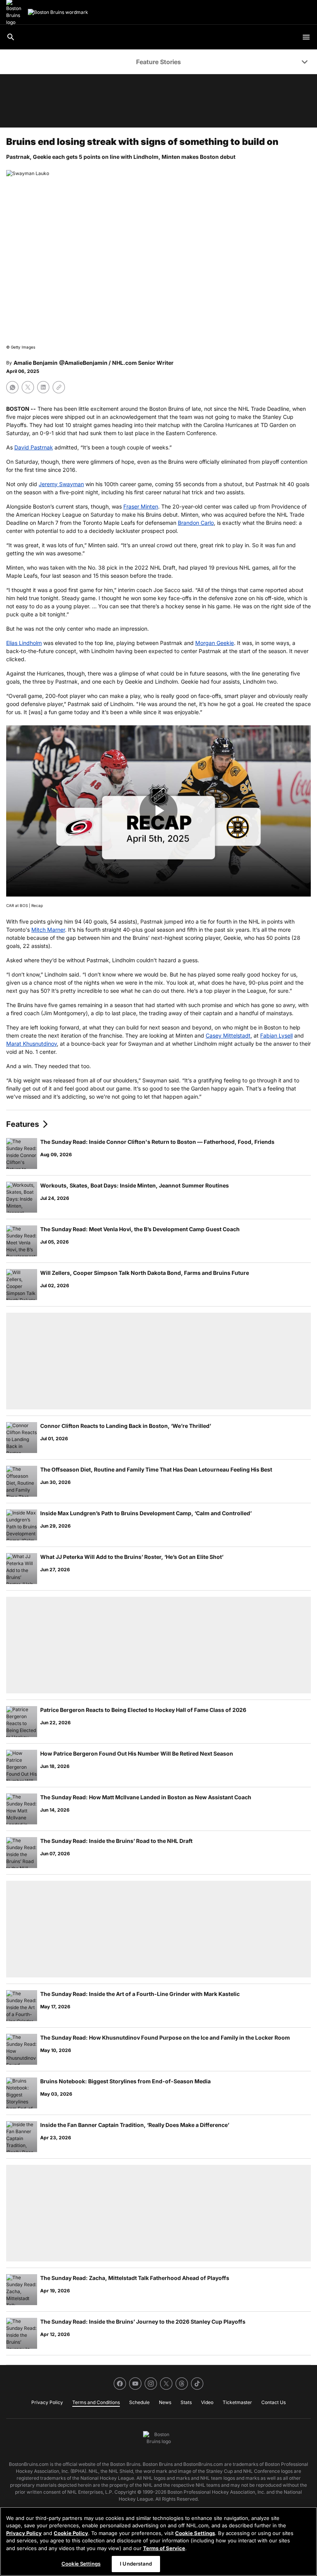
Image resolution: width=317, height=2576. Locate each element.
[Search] (11, 37)
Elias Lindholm (24, 643)
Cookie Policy (71, 2533)
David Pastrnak (34, 447)
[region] (158, 2541)
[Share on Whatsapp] (12, 387)
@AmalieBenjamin (83, 363)
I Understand (136, 2564)
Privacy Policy (24, 2533)
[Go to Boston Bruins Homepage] (58, 12)
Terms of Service (164, 2548)
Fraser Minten (141, 506)
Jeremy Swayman (61, 484)
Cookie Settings (195, 2533)
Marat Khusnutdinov (32, 1044)
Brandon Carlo (196, 523)
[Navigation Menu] (306, 37)
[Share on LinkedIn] (43, 387)
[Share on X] (28, 387)
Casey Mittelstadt (228, 1035)
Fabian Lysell (276, 1035)
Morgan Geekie (215, 643)
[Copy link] (59, 387)
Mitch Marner (48, 930)
